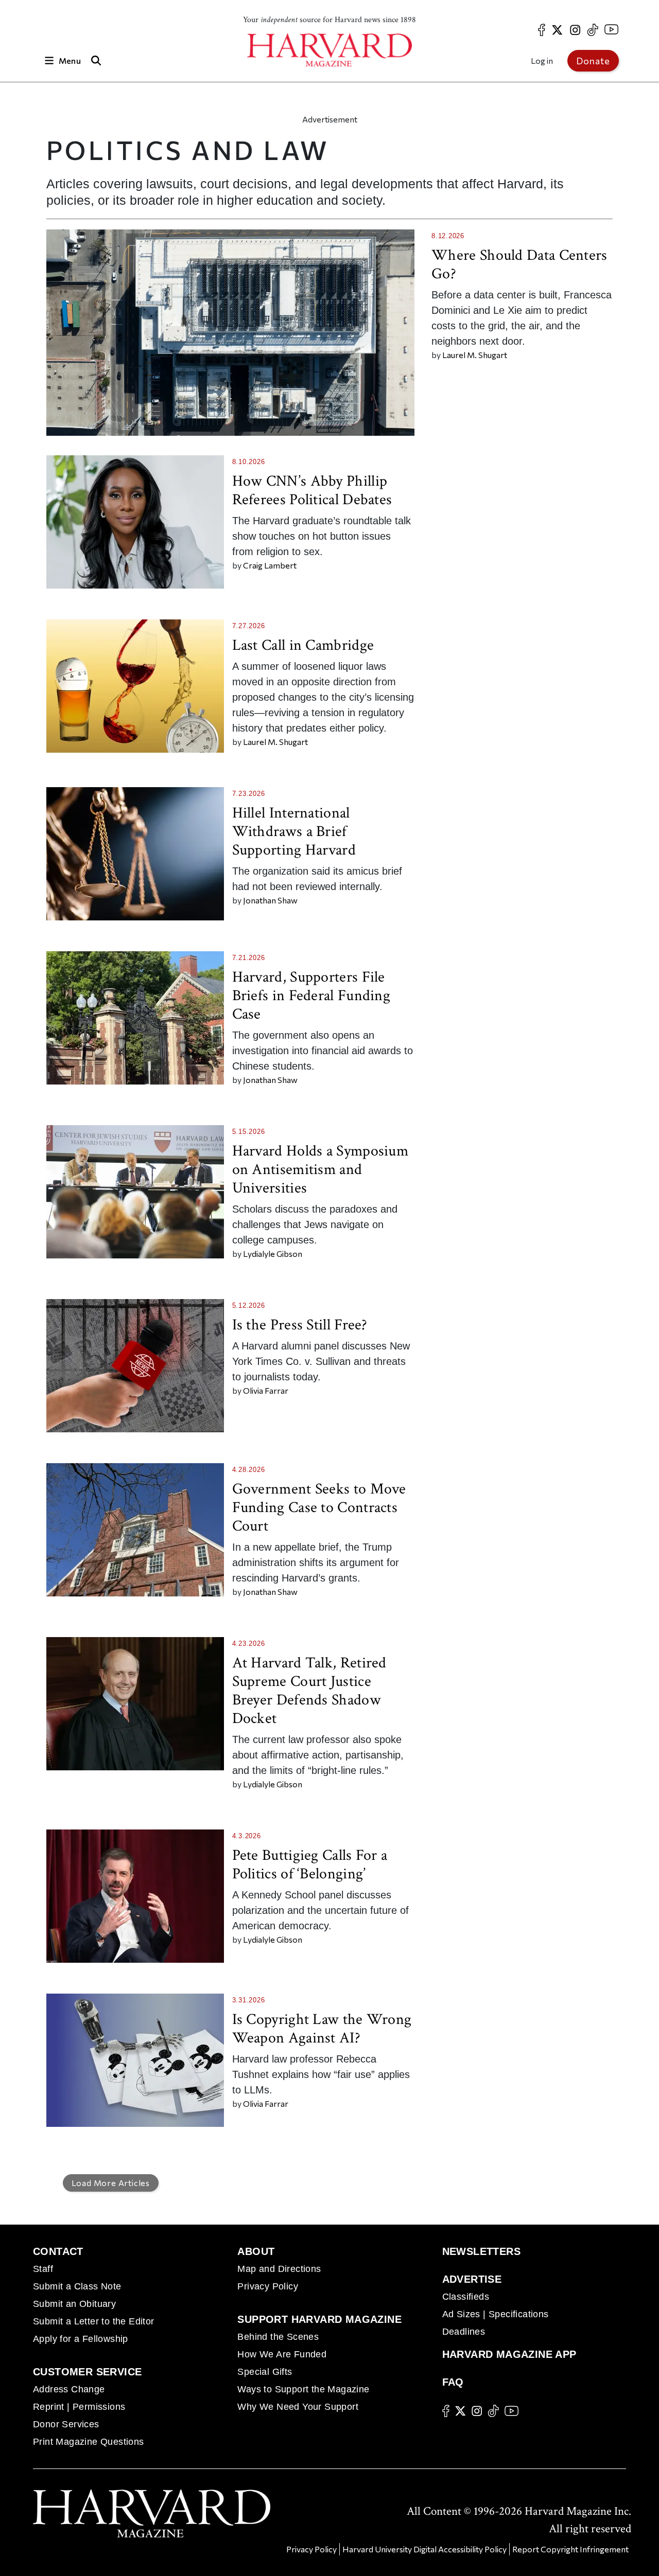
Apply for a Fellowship (81, 2339)
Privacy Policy (268, 2286)
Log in (542, 60)
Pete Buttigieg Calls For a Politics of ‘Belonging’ (310, 1865)
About (256, 2251)
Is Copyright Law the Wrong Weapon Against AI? (322, 2029)
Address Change (69, 2389)
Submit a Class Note (77, 2286)
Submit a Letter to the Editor (94, 2321)
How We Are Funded (282, 2354)
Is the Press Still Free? (300, 1325)
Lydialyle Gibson (273, 1254)
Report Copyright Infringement (570, 2549)
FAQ (453, 2382)
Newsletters (481, 2251)
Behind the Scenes (278, 2337)
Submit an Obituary (74, 2304)
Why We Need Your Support (298, 2407)
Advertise (472, 2279)
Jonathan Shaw (270, 900)
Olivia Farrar (266, 1390)
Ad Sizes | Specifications (496, 2314)
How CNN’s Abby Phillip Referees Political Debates (312, 491)
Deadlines (464, 2332)
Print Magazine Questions (89, 2442)
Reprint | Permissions (79, 2407)
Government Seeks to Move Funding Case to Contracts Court (319, 1508)
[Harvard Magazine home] (329, 50)
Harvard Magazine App (509, 2354)
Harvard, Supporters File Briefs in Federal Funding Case (311, 996)
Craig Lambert (270, 565)
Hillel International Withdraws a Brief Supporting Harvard (294, 832)
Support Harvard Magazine (319, 2319)
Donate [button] (593, 61)
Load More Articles (111, 2183)
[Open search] (96, 60)
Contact (58, 2251)
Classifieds (466, 2297)
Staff (43, 2269)
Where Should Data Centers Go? (519, 265)
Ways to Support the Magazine (303, 2389)
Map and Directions (279, 2269)
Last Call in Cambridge (303, 645)
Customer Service (87, 2372)
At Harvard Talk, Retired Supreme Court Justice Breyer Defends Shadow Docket (309, 1691)
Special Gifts (265, 2372)
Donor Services (66, 2424)
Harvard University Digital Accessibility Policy (424, 2549)
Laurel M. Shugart (475, 355)
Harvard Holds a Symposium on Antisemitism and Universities (320, 1170)
